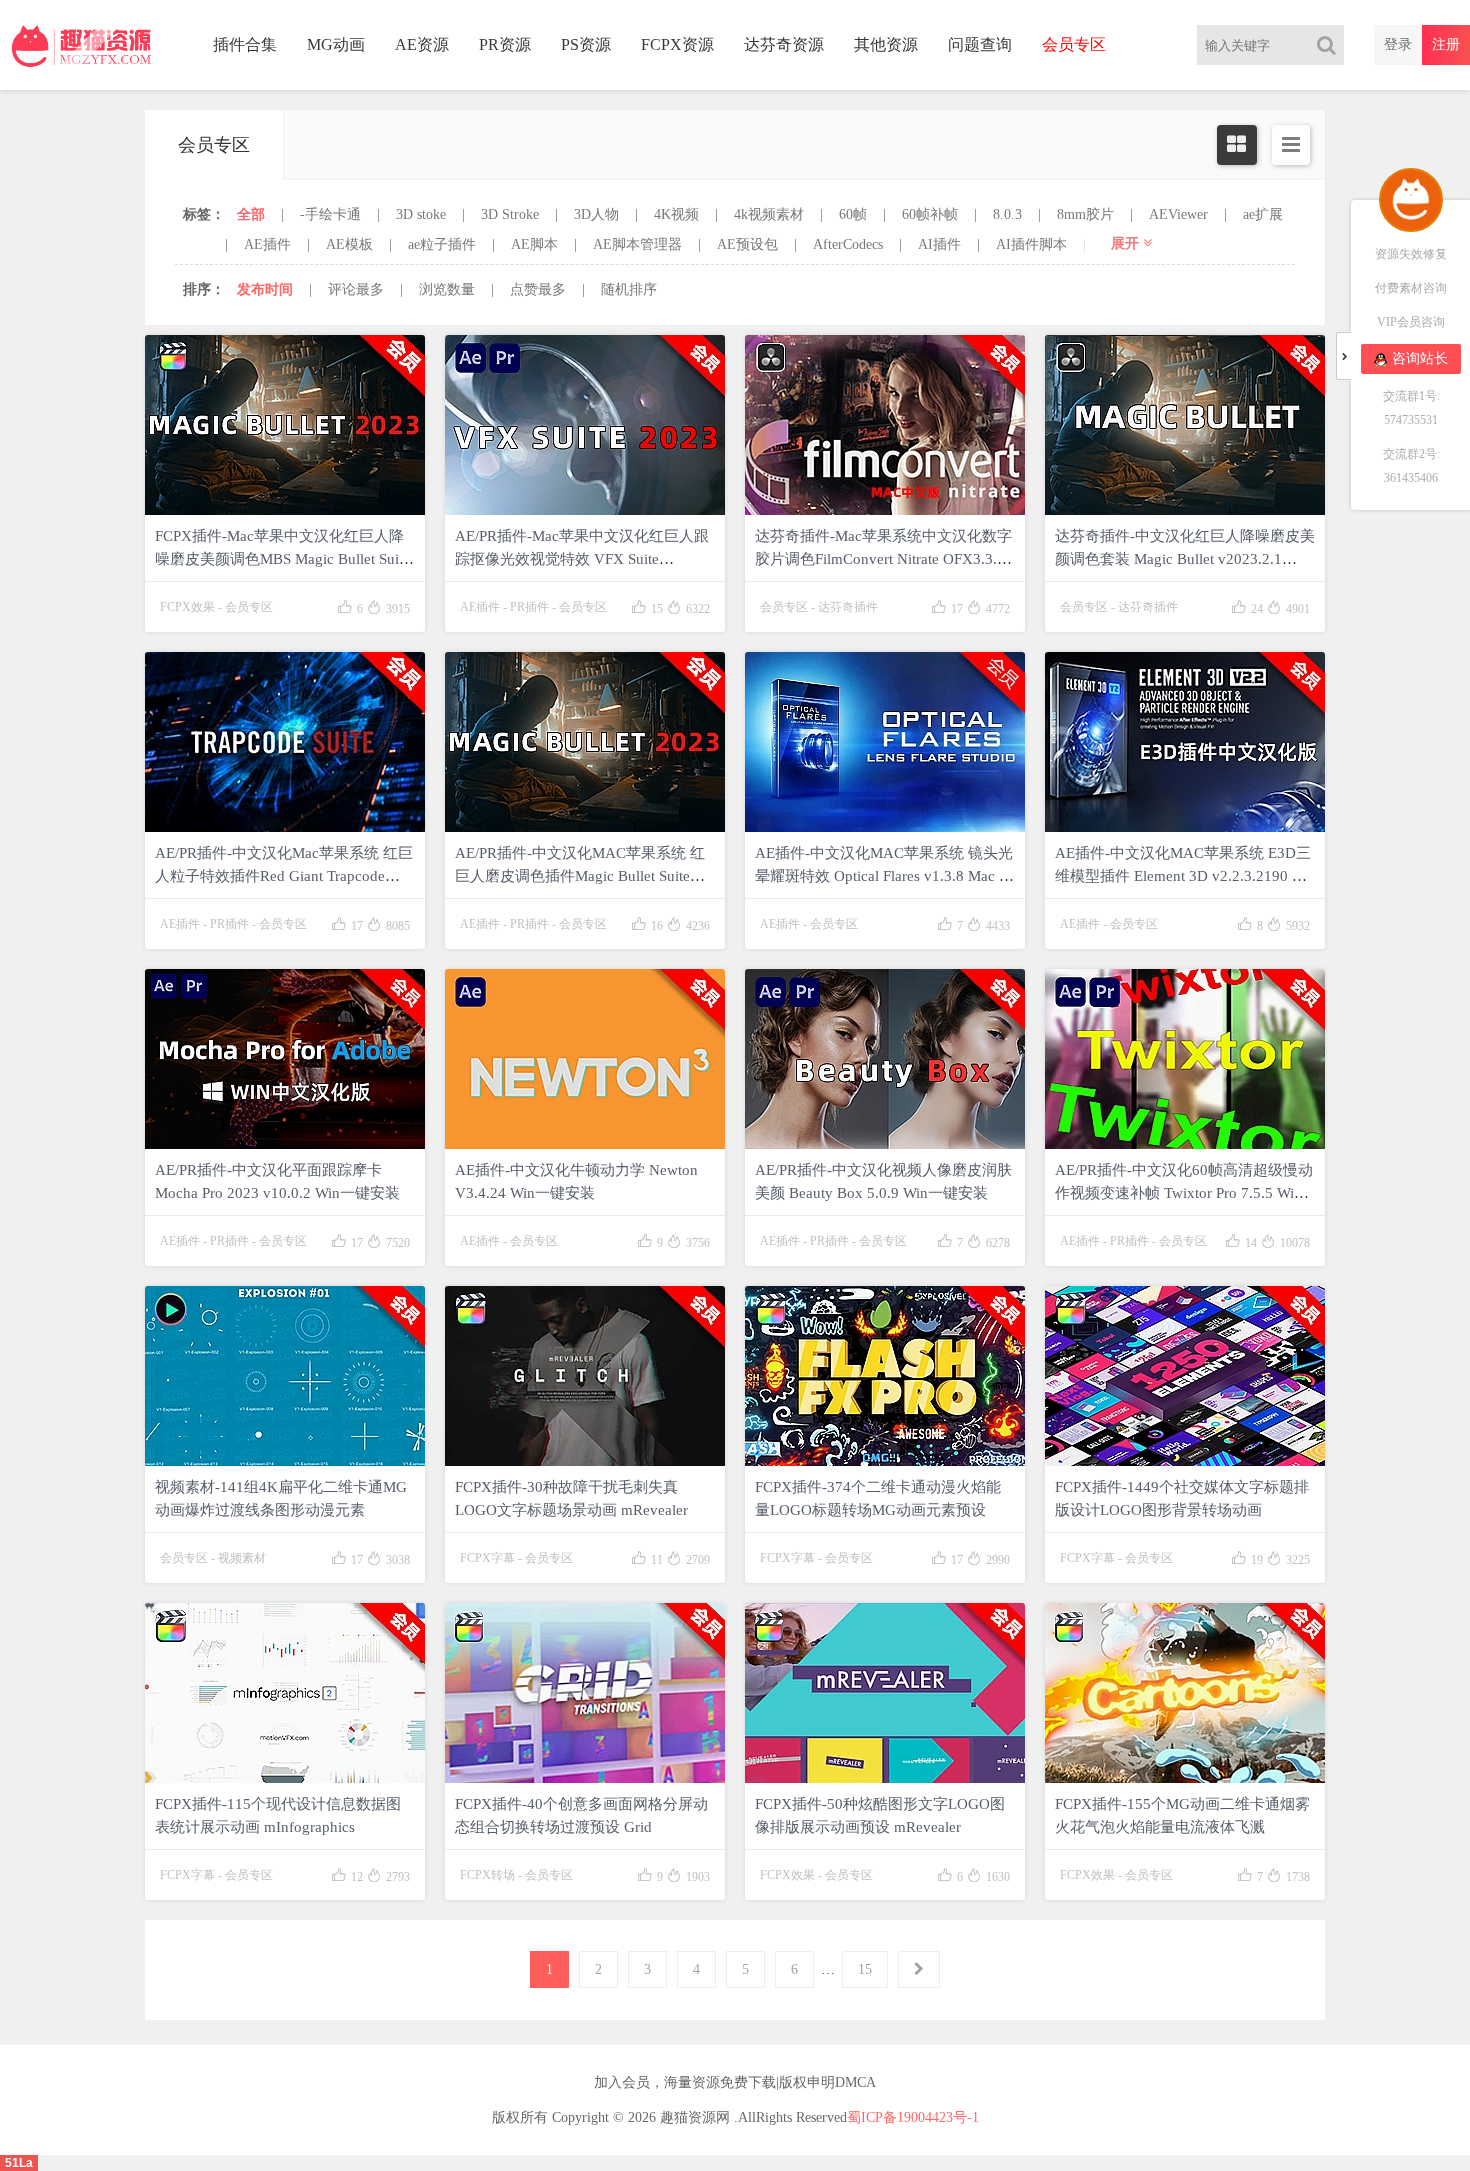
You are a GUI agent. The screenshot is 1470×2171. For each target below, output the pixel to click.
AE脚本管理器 (637, 244)
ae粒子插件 (442, 244)
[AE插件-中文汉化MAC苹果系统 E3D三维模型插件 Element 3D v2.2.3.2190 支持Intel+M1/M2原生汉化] (1185, 742)
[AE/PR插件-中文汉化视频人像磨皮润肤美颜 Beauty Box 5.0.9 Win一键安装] (885, 1059)
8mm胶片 (1085, 214)
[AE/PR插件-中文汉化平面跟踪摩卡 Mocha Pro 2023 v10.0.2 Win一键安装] (285, 1059)
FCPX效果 (187, 607)
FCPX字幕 (487, 1558)
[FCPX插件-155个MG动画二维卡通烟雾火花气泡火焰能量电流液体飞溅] (1185, 1693)
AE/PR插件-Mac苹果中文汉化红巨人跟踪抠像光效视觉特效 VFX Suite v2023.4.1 (582, 559)
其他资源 (886, 44)
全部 (251, 214)
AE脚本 (534, 244)
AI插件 (939, 244)
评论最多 (356, 289)
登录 (1398, 44)
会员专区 (249, 607)
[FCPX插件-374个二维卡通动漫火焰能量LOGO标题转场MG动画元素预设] (885, 1376)
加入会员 (622, 2082)
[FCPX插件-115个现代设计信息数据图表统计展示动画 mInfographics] (285, 1693)
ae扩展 (1263, 214)
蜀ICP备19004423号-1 (913, 2117)
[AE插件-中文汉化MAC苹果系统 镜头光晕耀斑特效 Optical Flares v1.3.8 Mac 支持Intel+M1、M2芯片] (885, 742)
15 (865, 1969)
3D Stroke (510, 214)
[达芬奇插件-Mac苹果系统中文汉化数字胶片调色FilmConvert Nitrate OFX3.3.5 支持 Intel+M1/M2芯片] (885, 425)
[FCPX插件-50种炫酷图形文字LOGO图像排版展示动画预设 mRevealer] (885, 1693)
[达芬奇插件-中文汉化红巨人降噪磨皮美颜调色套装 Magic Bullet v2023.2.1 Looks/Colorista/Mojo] (1185, 425)
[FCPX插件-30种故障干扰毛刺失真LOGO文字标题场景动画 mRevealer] (585, 1376)
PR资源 (505, 44)
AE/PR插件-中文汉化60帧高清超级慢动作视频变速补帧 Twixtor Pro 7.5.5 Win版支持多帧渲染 (1184, 1193)
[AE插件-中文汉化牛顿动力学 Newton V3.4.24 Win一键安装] (585, 1059)
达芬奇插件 (848, 607)
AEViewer (1178, 214)
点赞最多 (538, 289)
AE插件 (267, 244)
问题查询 (980, 44)
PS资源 (586, 44)
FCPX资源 (677, 44)
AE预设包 (747, 244)
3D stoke (421, 214)
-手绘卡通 (330, 214)
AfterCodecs (848, 244)
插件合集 (245, 44)
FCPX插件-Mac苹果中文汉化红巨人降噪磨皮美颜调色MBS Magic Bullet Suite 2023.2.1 (282, 559)
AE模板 (349, 244)
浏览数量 (447, 289)
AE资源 (422, 44)
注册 (1446, 44)
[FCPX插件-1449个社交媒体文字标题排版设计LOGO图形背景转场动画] (1185, 1376)
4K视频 (676, 214)
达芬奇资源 (784, 44)
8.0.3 (1007, 214)
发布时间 (265, 289)
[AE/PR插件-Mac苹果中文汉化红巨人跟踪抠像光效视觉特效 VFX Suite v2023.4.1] (585, 425)
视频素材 (242, 1558)
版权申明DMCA (827, 2082)
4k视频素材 (769, 214)
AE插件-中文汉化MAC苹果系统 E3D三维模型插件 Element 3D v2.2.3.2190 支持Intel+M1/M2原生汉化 (1183, 876)
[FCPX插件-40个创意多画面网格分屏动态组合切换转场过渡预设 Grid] (585, 1693)
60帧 (853, 214)
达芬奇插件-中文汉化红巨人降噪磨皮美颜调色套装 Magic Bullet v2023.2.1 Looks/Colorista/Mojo (1185, 559)
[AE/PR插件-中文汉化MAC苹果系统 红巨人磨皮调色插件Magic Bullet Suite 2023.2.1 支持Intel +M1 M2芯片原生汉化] (585, 742)
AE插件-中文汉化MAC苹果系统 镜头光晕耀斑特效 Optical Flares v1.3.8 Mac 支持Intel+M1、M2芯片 (884, 876)
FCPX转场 (487, 1875)
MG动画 (336, 44)
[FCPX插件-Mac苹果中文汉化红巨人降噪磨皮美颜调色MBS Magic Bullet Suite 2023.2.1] (285, 425)
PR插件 (529, 607)
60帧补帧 (930, 214)
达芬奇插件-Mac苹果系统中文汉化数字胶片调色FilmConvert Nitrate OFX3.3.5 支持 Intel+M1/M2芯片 (883, 559)
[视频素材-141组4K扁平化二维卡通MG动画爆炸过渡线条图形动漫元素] (285, 1376)
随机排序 (629, 289)
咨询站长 (1420, 358)
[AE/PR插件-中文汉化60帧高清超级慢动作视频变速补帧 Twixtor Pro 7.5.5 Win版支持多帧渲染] (1185, 1059)
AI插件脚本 (1031, 244)
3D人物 (596, 214)
